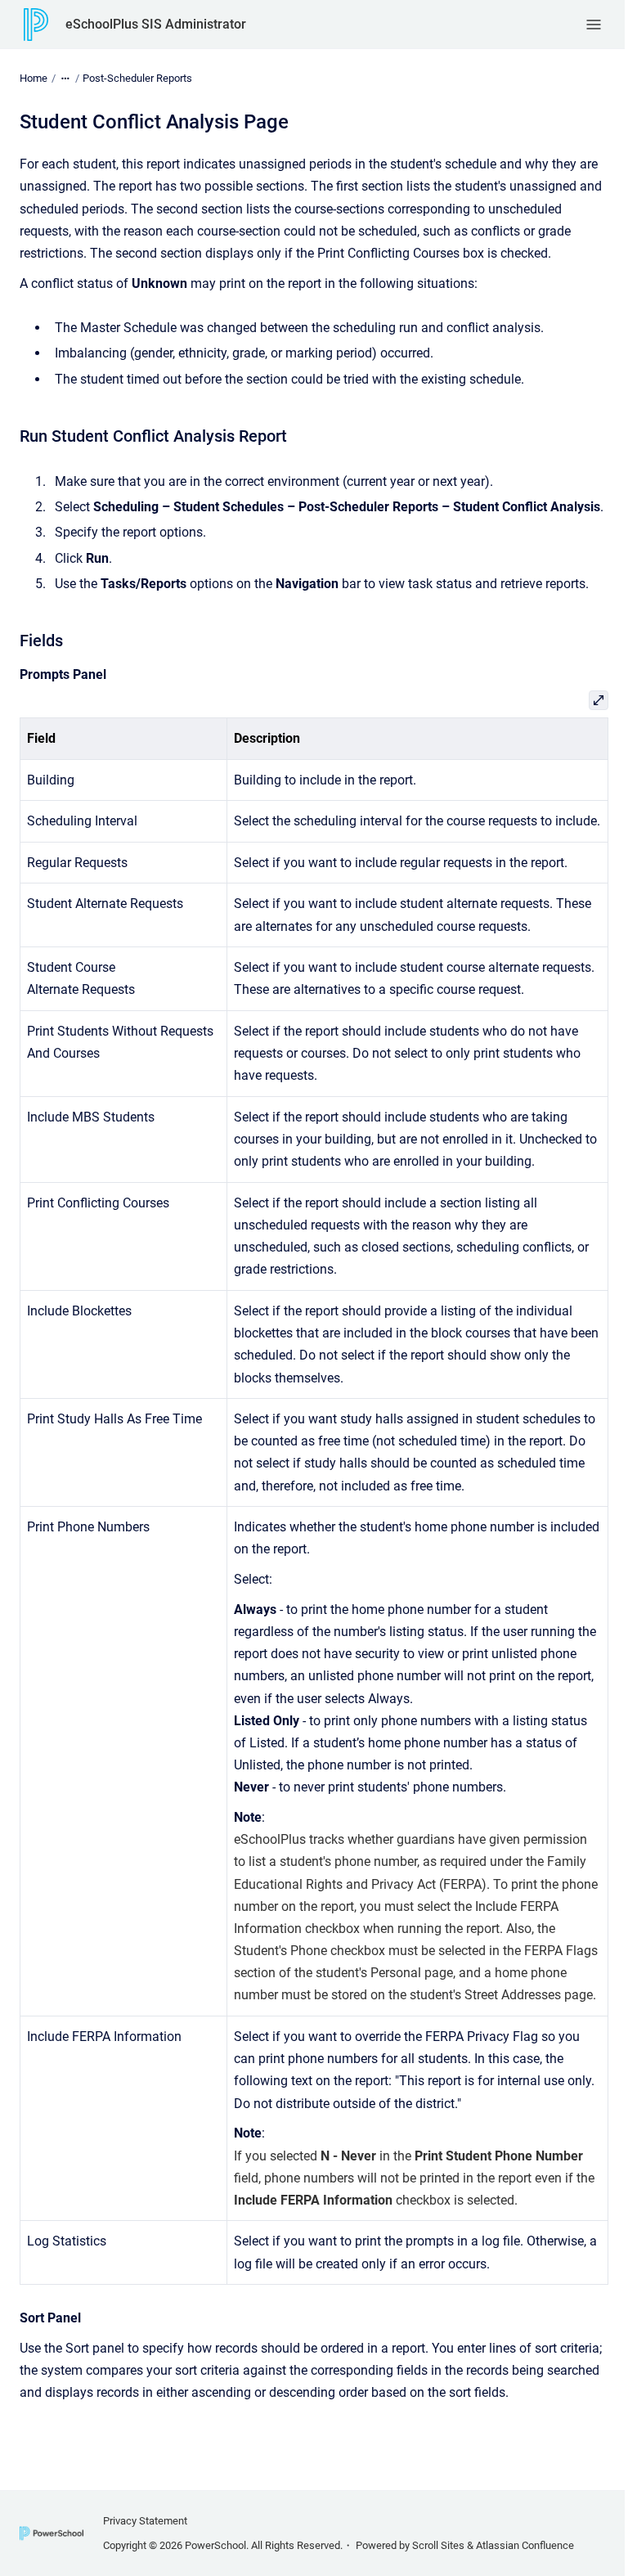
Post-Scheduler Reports (137, 78)
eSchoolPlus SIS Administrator (156, 24)
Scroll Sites (438, 2545)
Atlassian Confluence (525, 2545)
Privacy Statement (145, 2521)
